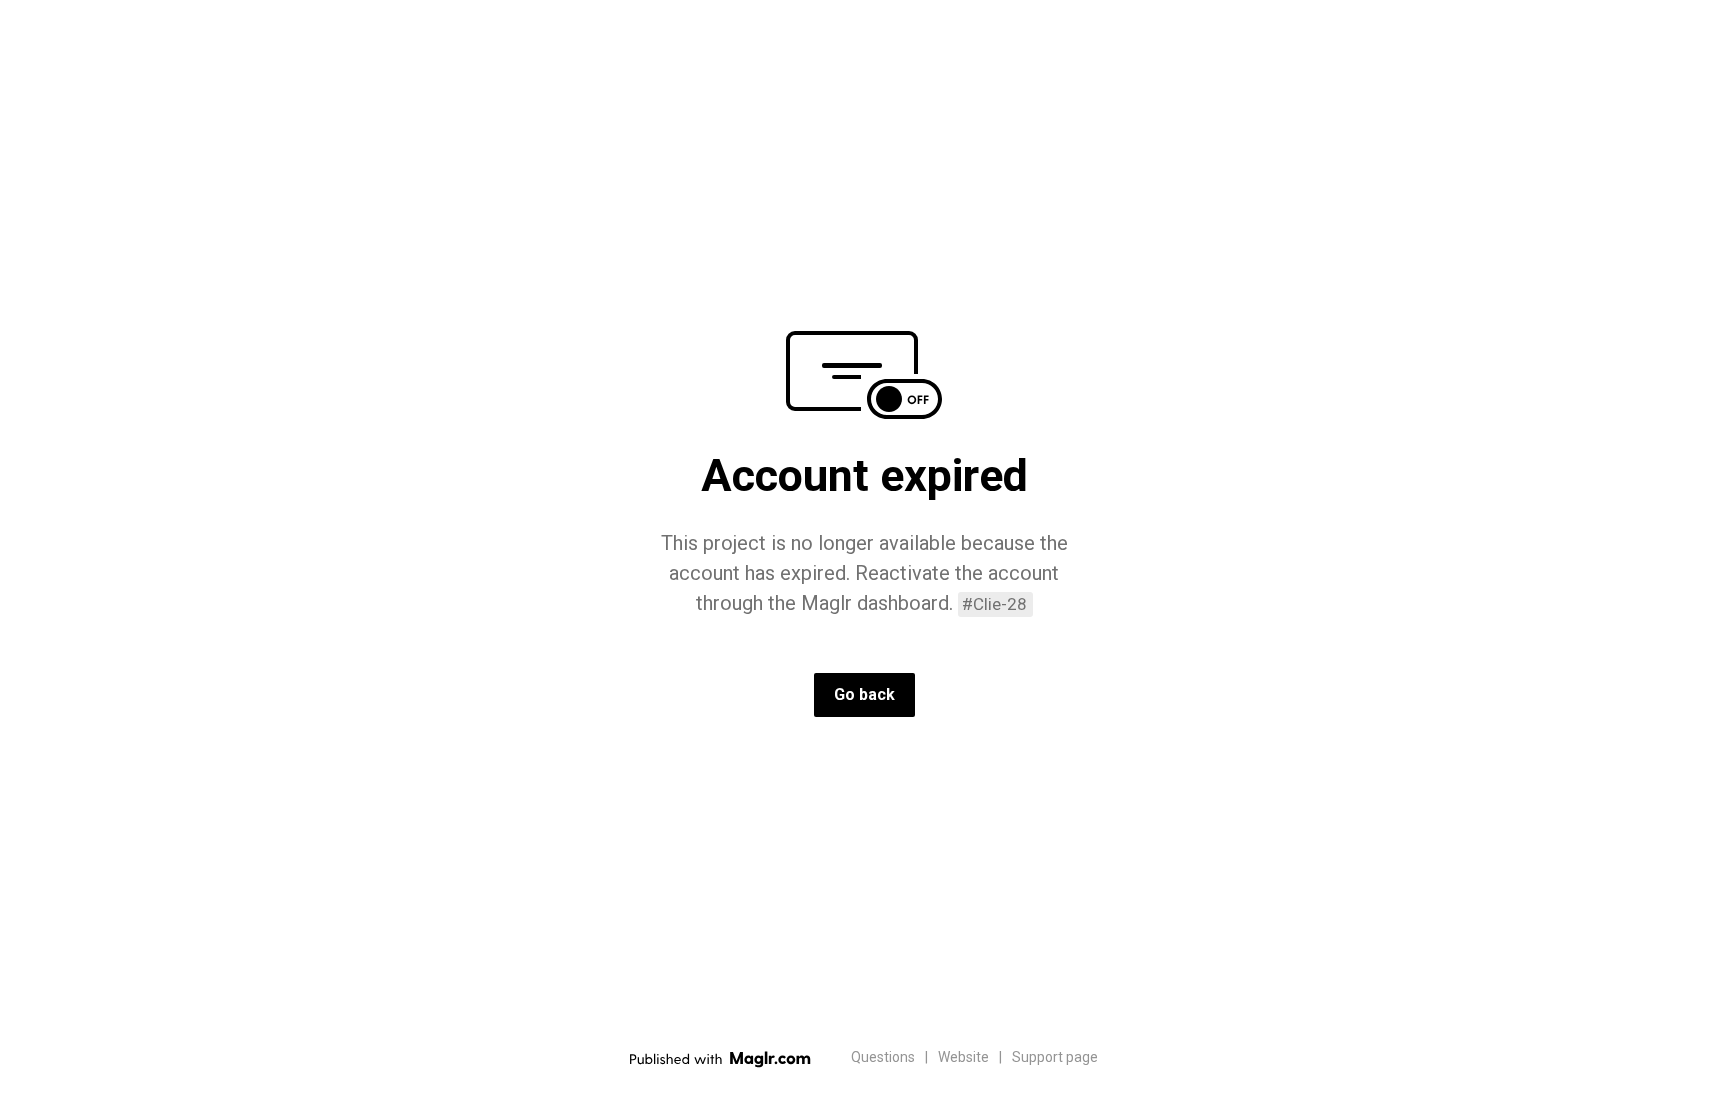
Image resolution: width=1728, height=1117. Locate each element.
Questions (883, 1057)
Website (963, 1057)
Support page (1055, 1057)
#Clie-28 (994, 604)
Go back (864, 694)
